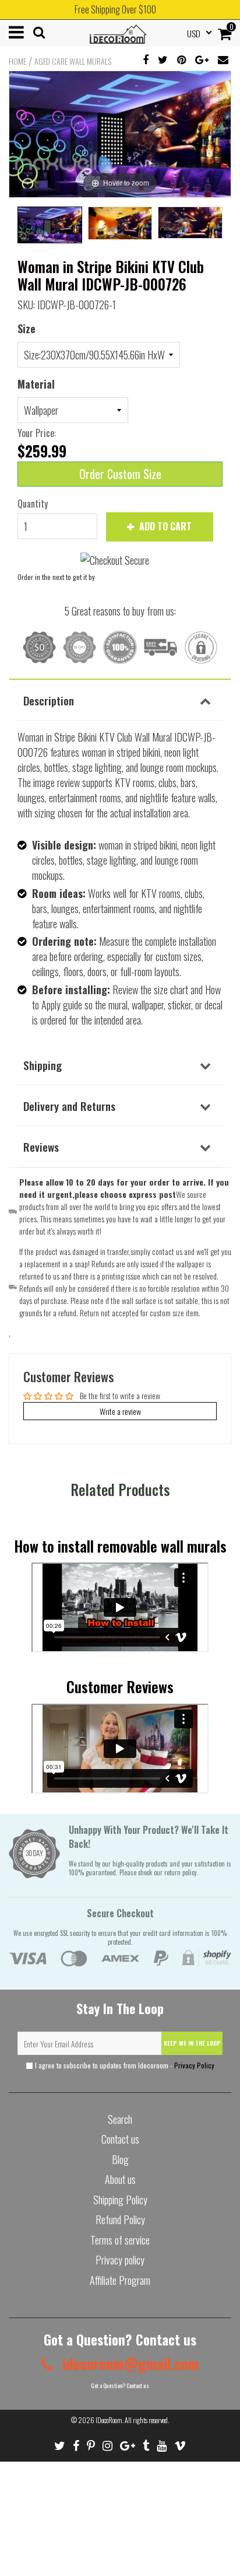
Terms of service (120, 2240)
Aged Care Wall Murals (73, 61)
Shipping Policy (120, 2200)
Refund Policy (120, 2220)
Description (49, 700)
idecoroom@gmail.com (129, 2363)
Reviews (41, 1147)
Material (36, 384)
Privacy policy (120, 2260)
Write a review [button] (120, 1411)
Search (120, 2119)
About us (120, 2179)
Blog (120, 2159)
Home (17, 61)
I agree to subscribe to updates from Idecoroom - (124, 2065)
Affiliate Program (120, 2280)
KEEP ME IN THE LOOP (192, 2043)
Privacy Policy (194, 2065)
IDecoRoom (109, 2420)
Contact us (120, 2139)
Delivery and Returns (69, 1106)
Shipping (43, 1065)
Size (27, 328)
